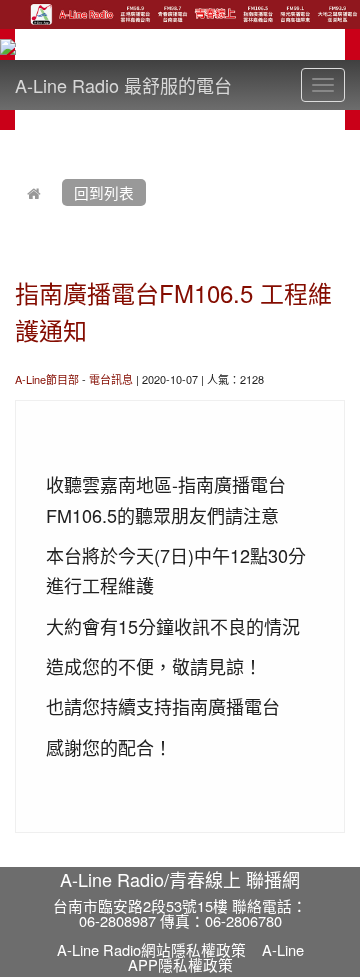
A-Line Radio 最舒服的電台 (123, 85)
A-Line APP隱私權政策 (216, 957)
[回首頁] (34, 192)
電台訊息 (111, 379)
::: (19, 142)
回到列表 (104, 192)
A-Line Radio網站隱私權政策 (151, 949)
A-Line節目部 (47, 379)
